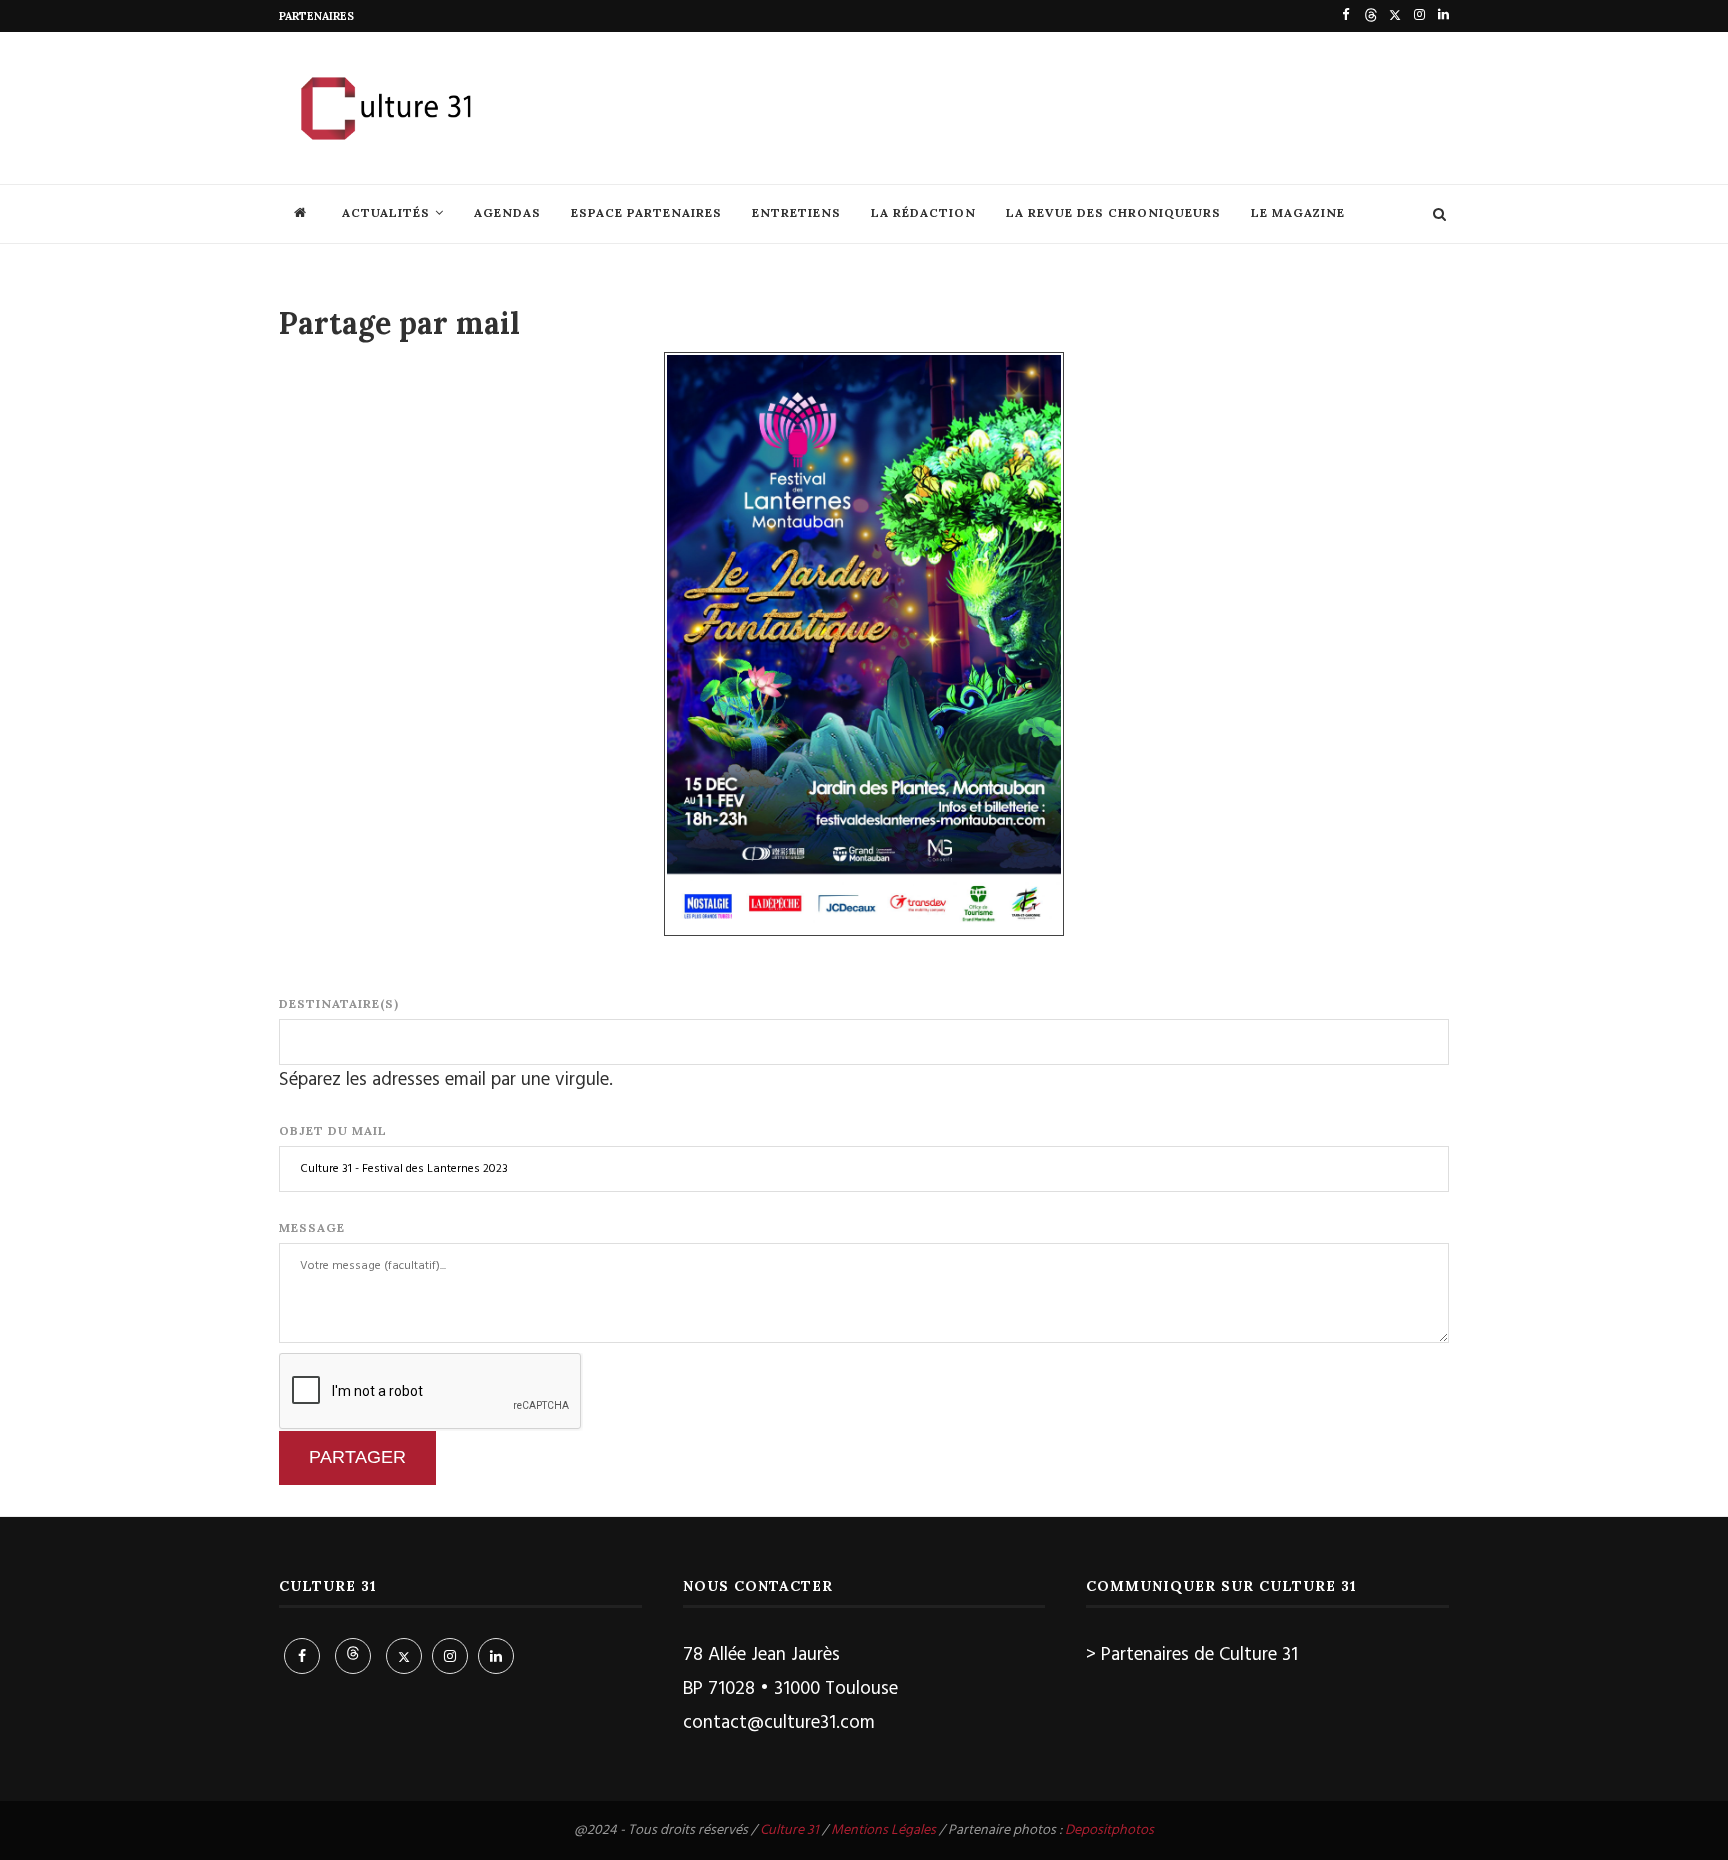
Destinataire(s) (339, 1003)
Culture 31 (789, 1830)
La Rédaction (923, 212)
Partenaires (316, 16)
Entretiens (796, 212)
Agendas (507, 212)
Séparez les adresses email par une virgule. (446, 1080)
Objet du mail (333, 1130)
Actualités (386, 212)
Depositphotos (1109, 1830)
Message (312, 1227)
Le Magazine (1298, 212)
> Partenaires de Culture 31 (1192, 1655)
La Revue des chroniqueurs (1113, 212)
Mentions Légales (883, 1830)
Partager (357, 1457)
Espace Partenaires (646, 212)
